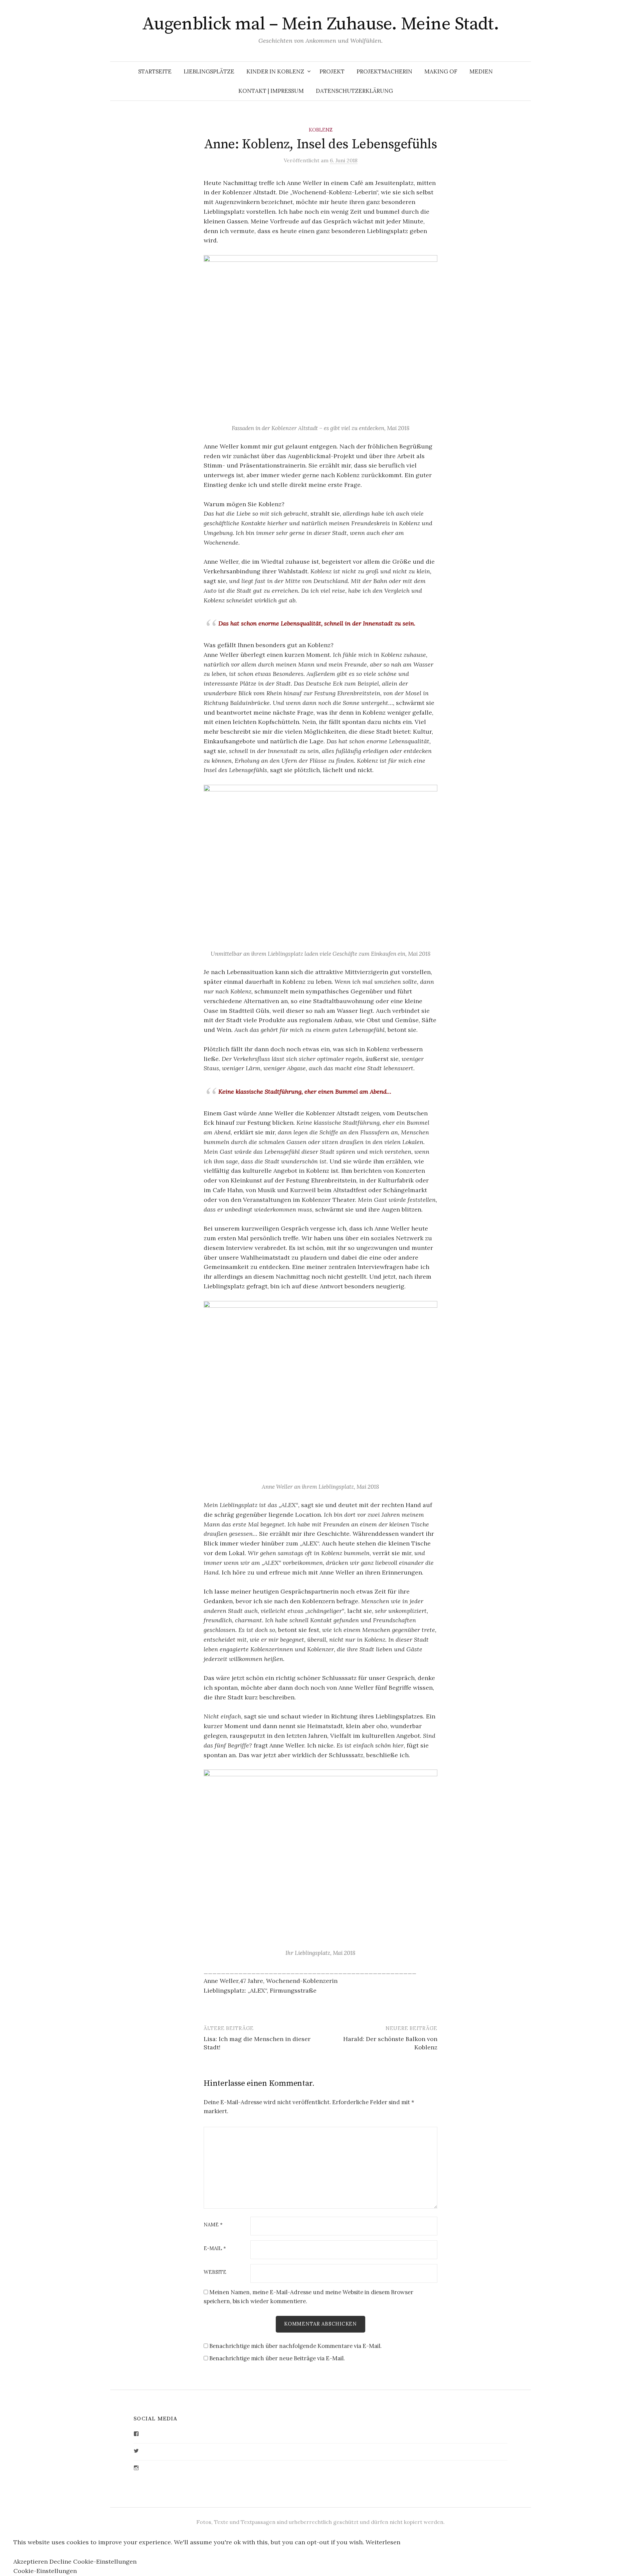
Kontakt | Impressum (271, 91)
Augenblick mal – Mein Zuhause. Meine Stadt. (321, 24)
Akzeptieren (31, 2561)
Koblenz (321, 130)
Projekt (332, 71)
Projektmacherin (384, 71)
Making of (441, 71)
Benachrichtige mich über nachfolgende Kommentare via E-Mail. (295, 2346)
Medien (481, 71)
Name (213, 2225)
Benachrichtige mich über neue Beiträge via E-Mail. (277, 2358)
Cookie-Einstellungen (105, 2561)
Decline (60, 2561)
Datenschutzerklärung (354, 91)
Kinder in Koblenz (275, 71)
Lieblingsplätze (209, 71)
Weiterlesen (383, 2542)
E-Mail (215, 2249)
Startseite (155, 71)
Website (215, 2272)
